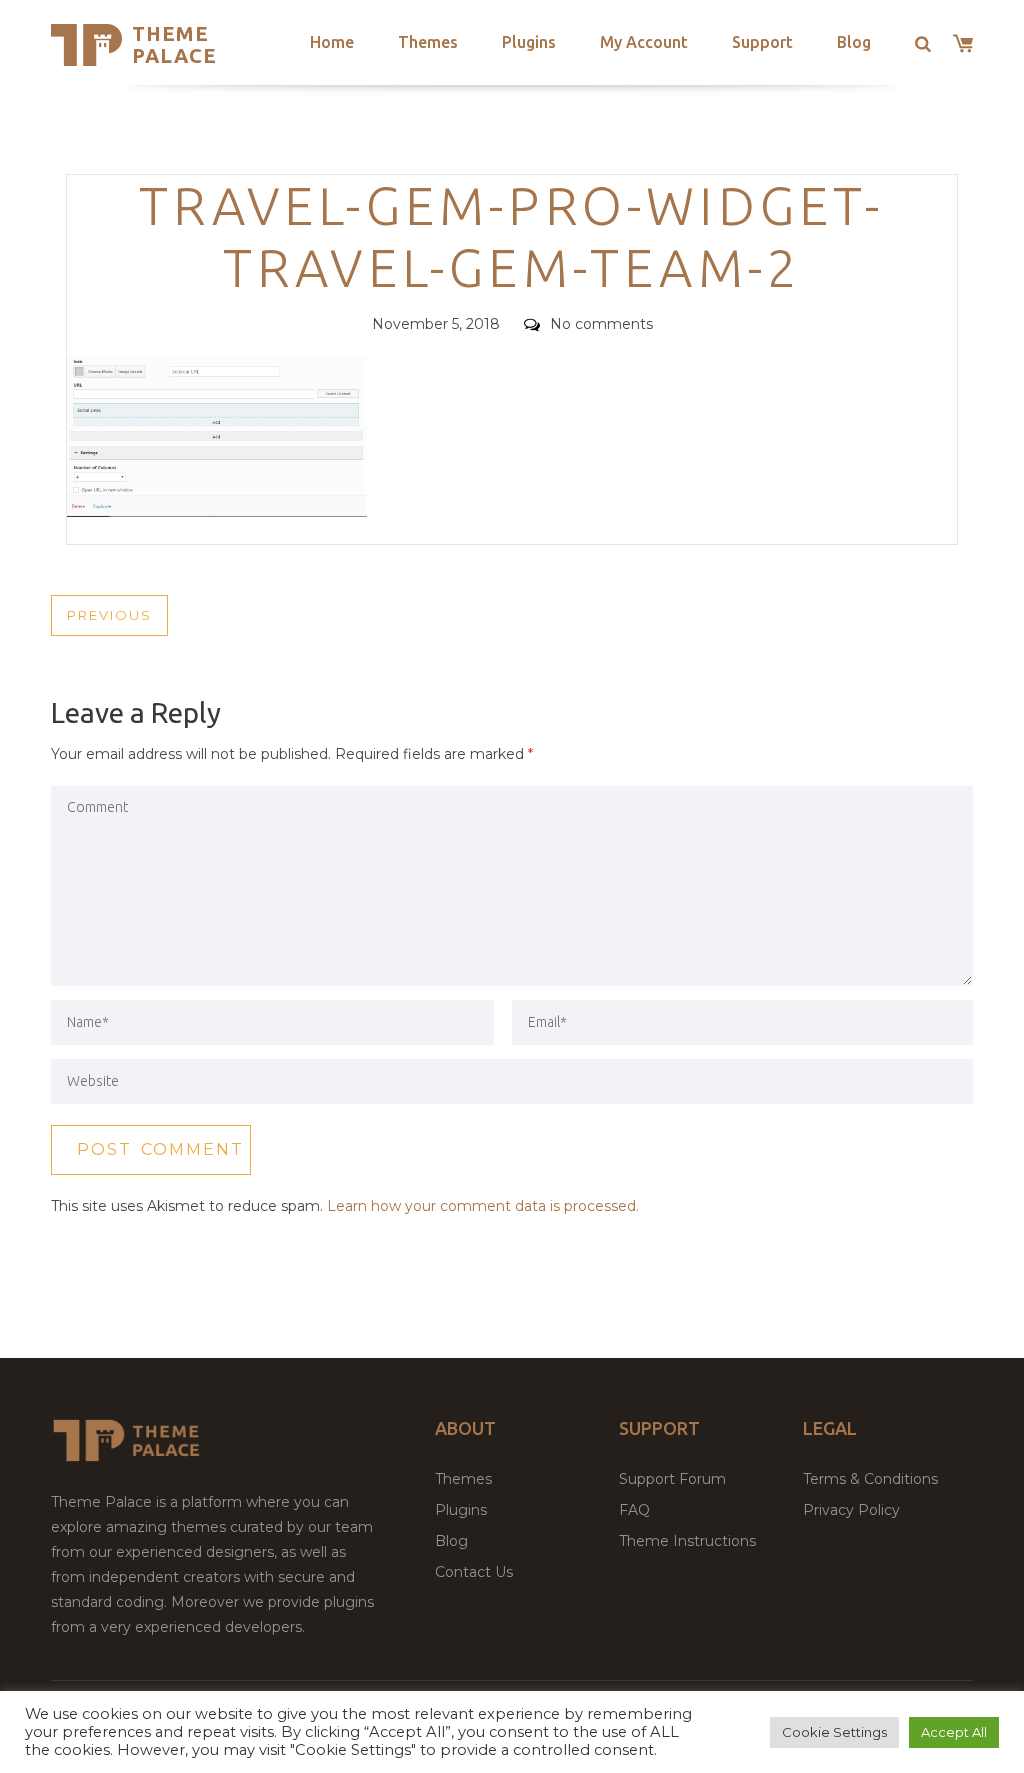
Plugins (529, 42)
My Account (644, 42)
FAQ (634, 1510)
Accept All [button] (954, 1732)
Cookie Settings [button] (834, 1732)
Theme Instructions (687, 1541)
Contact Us (474, 1572)
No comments (601, 324)
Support (762, 42)
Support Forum (672, 1479)
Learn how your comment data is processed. (483, 1206)
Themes (428, 42)
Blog (854, 42)
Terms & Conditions (870, 1479)
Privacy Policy (851, 1510)
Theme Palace (174, 44)
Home (332, 42)
